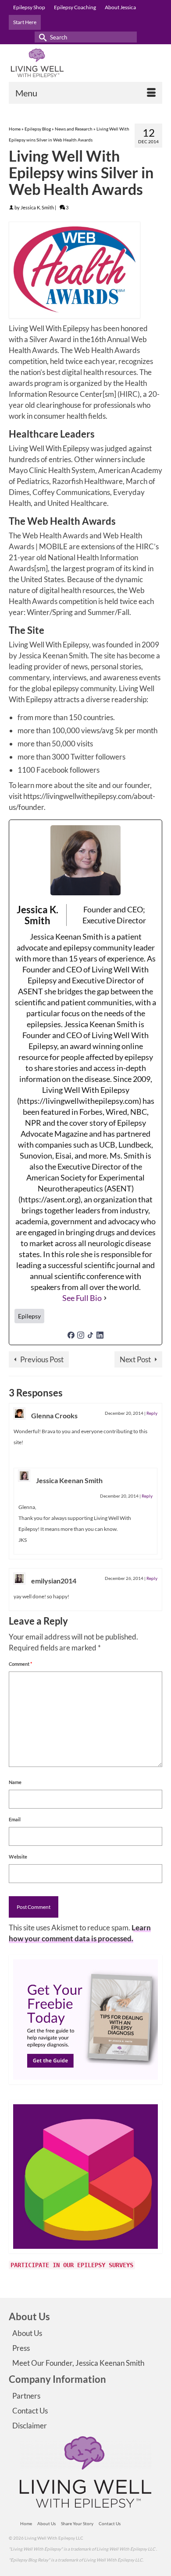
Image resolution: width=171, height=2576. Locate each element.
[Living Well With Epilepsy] (85, 63)
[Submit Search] (41, 37)
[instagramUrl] (81, 1334)
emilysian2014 (54, 1581)
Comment (20, 1664)
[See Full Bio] (105, 1298)
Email (15, 1819)
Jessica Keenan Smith (69, 1480)
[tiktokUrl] (90, 1334)
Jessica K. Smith (37, 207)
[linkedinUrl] (100, 1334)
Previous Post (42, 1359)
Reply (152, 1413)
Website (18, 1857)
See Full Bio (82, 1298)
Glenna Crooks (54, 1415)
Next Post (135, 1359)
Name (15, 1782)
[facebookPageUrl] (71, 1334)
